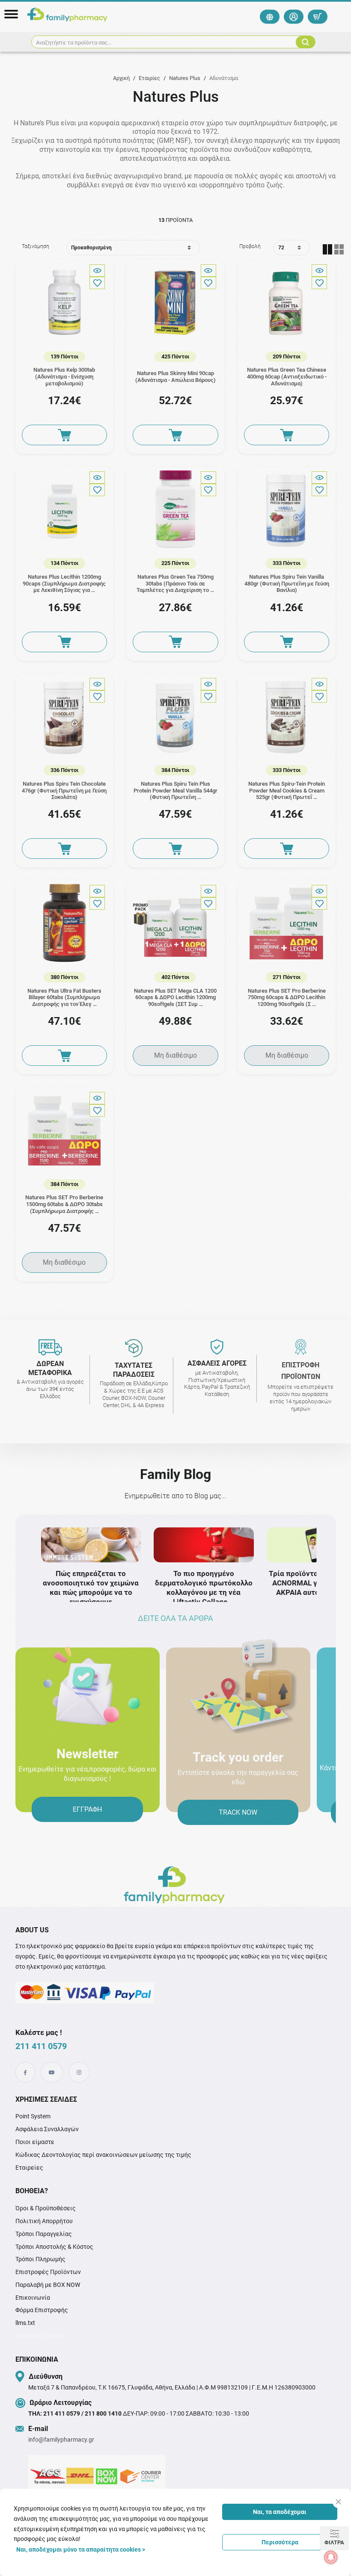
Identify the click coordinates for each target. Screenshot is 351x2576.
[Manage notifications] (331, 2557)
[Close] (338, 2502)
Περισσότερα (280, 2542)
